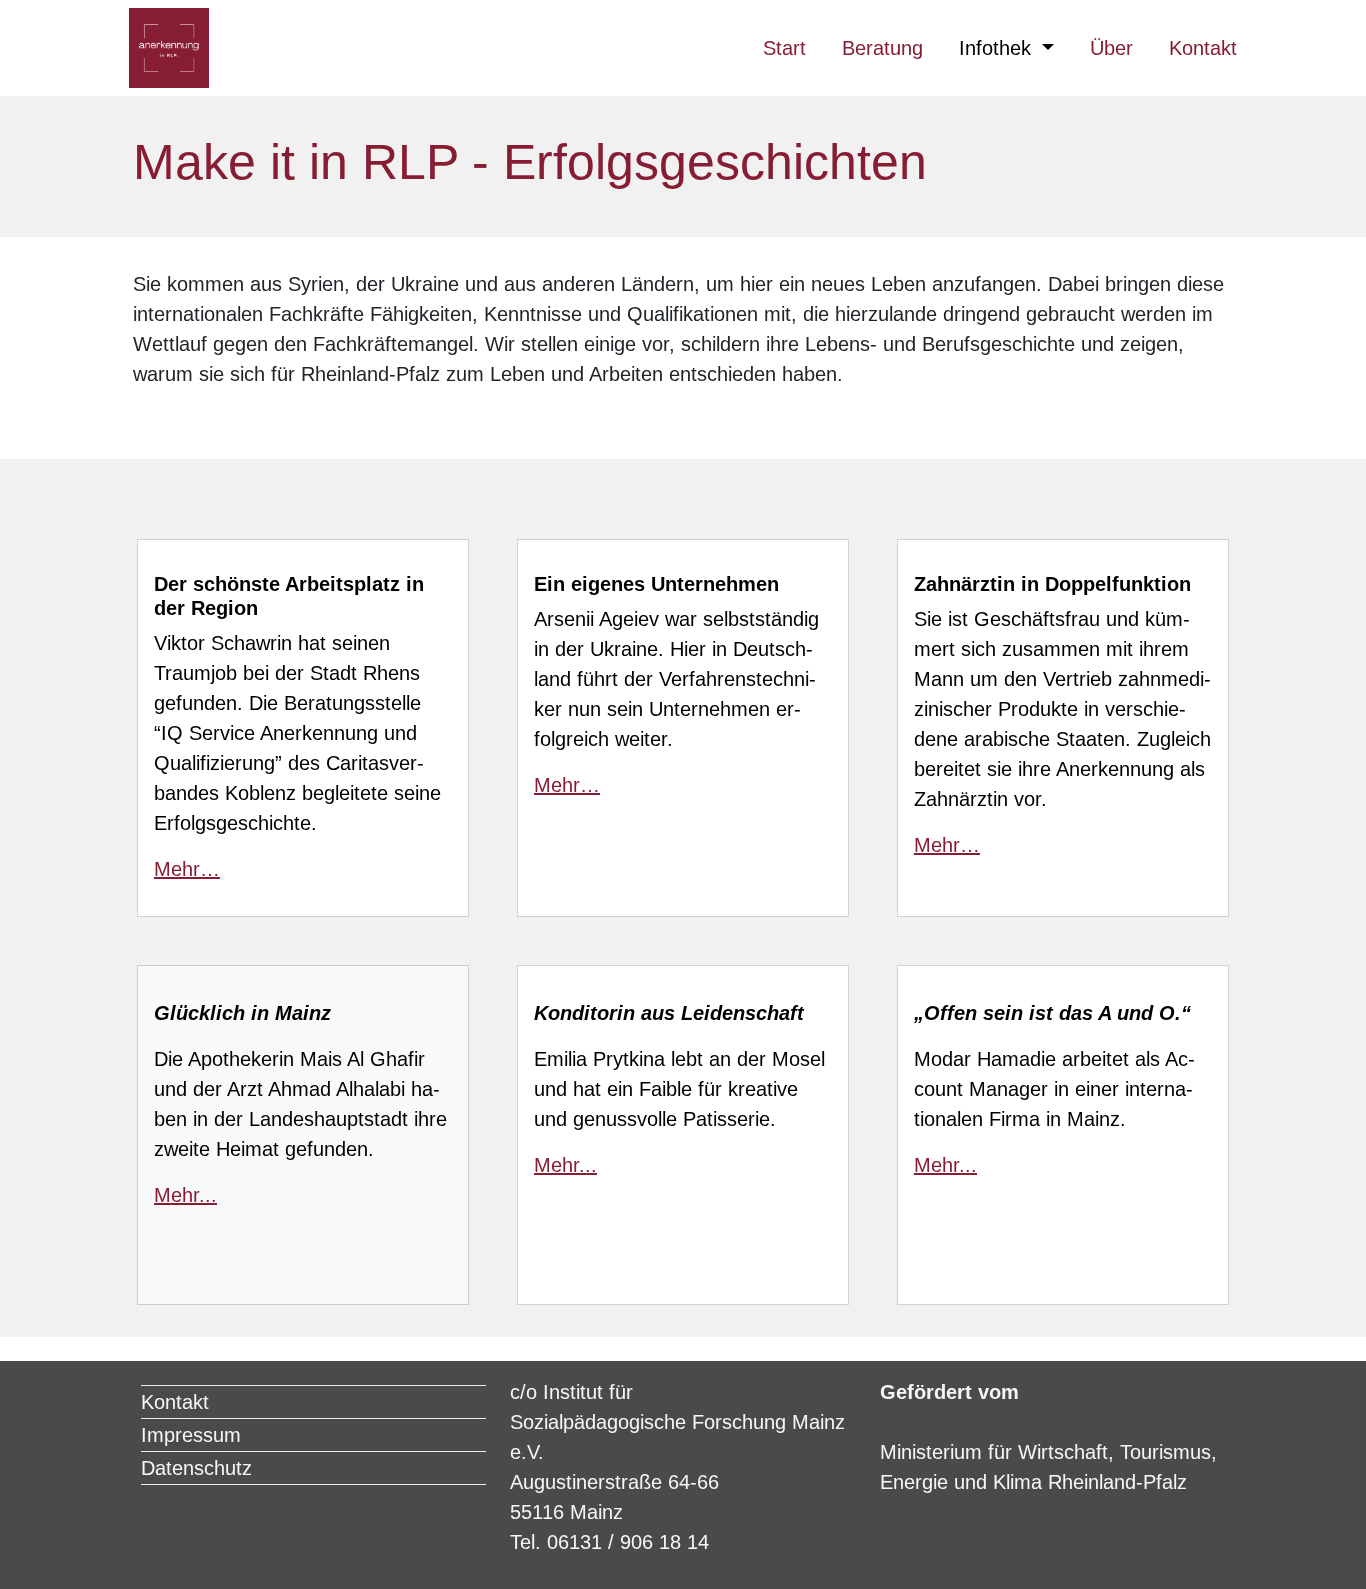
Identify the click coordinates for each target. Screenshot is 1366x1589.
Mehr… (187, 869)
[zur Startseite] (169, 48)
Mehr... (185, 1195)
